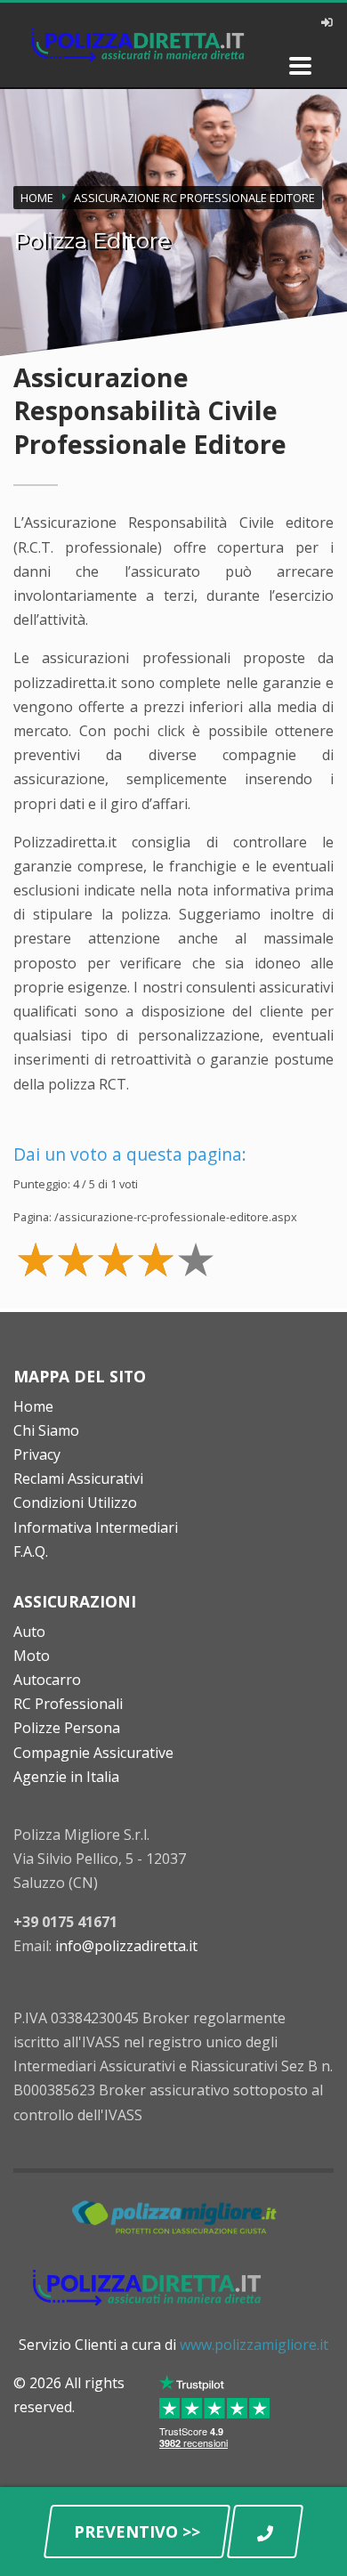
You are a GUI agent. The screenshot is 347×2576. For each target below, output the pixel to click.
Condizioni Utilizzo (75, 1503)
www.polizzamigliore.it (254, 2345)
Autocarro (47, 1680)
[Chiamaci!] (265, 2531)
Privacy (37, 1454)
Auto (29, 1632)
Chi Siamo (46, 1430)
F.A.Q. (31, 1551)
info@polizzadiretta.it (126, 1946)
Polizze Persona (67, 1728)
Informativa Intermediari (96, 1527)
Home (33, 1406)
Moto (32, 1656)
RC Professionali (68, 1704)
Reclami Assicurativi (78, 1478)
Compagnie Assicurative (93, 1753)
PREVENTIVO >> (137, 2531)
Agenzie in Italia (66, 1777)
